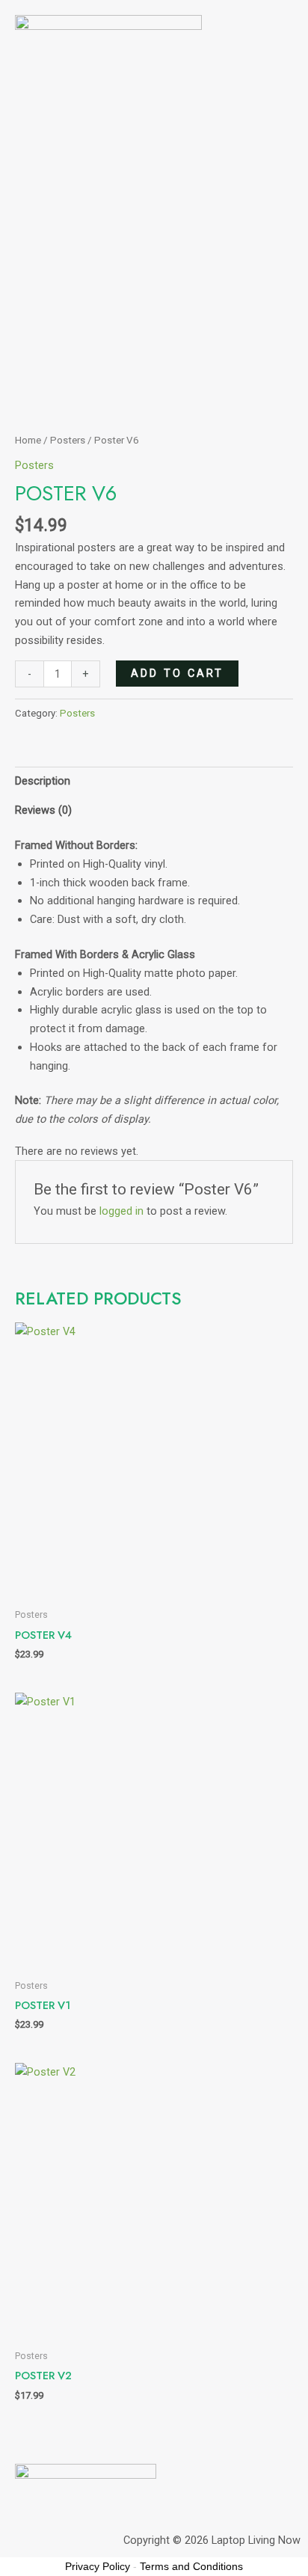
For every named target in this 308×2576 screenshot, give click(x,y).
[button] (154, 119)
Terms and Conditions (191, 2566)
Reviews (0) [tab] (43, 810)
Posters (68, 440)
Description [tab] (43, 781)
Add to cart (177, 673)
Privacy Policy (98, 2566)
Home (28, 440)
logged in (121, 1211)
